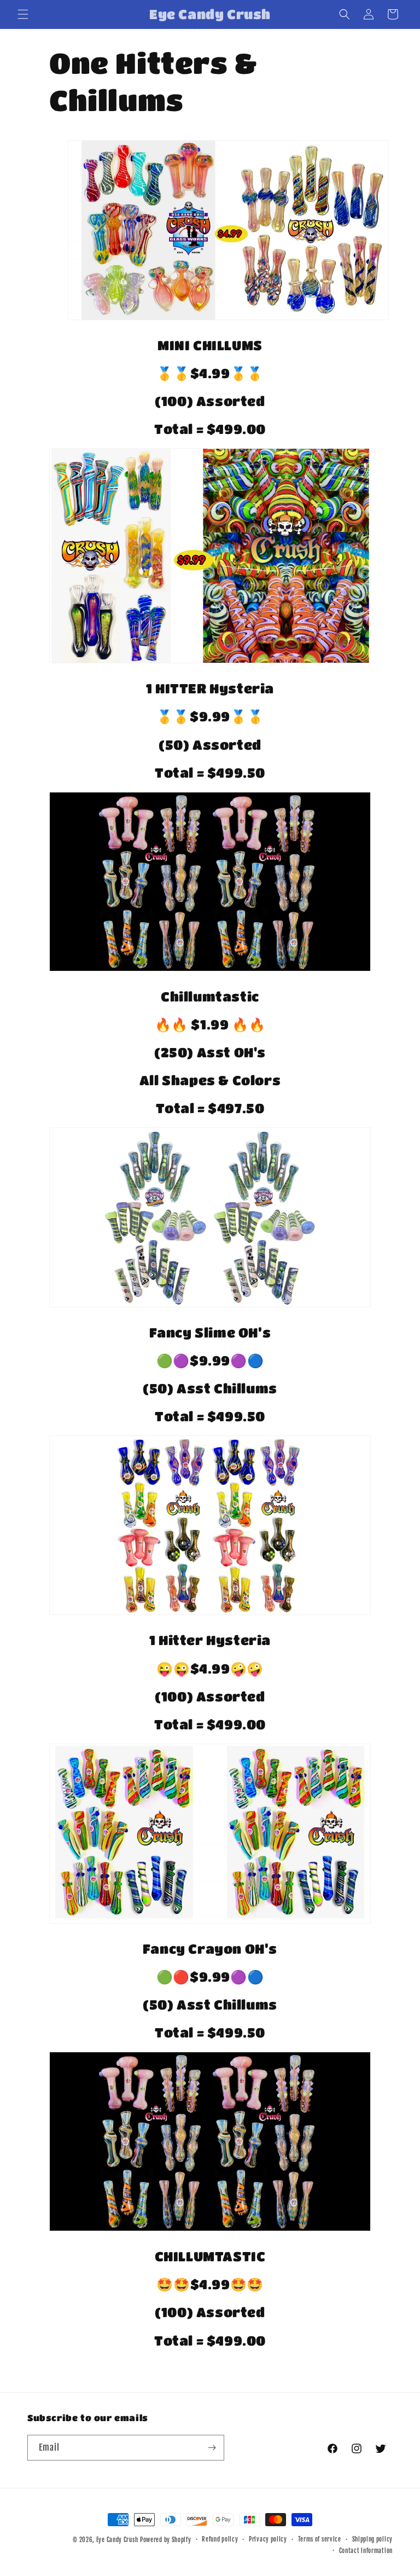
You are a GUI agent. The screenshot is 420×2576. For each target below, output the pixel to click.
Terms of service (320, 2539)
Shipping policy (373, 2539)
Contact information (366, 2551)
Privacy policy (268, 2539)
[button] (23, 14)
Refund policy (220, 2539)
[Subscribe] (212, 2448)
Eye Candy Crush (117, 2540)
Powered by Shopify (166, 2540)
